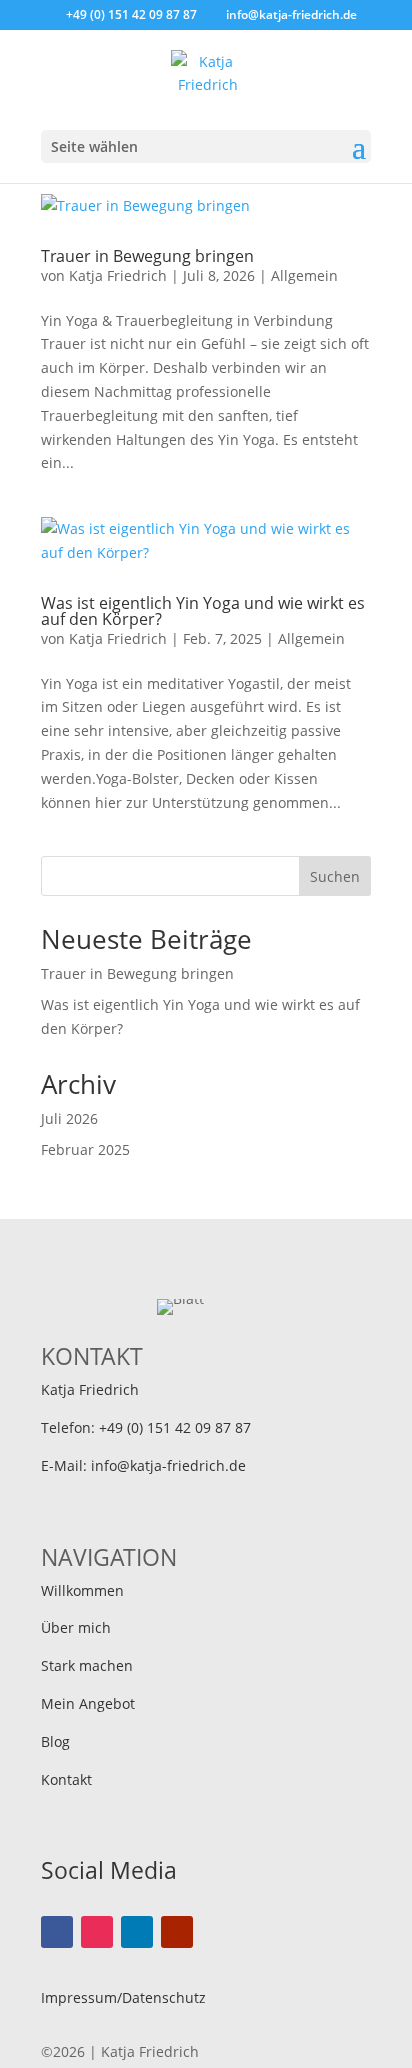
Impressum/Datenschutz (123, 1997)
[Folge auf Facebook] (57, 1932)
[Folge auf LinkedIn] (137, 1932)
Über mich (76, 1627)
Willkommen (82, 1590)
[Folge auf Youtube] (177, 1932)
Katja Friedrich (118, 275)
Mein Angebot (88, 1703)
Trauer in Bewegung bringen (147, 256)
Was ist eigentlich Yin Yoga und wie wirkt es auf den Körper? (203, 611)
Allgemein (304, 275)
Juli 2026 (69, 1118)
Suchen (335, 876)
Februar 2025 (85, 1149)
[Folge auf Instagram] (97, 1932)
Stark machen (87, 1665)
